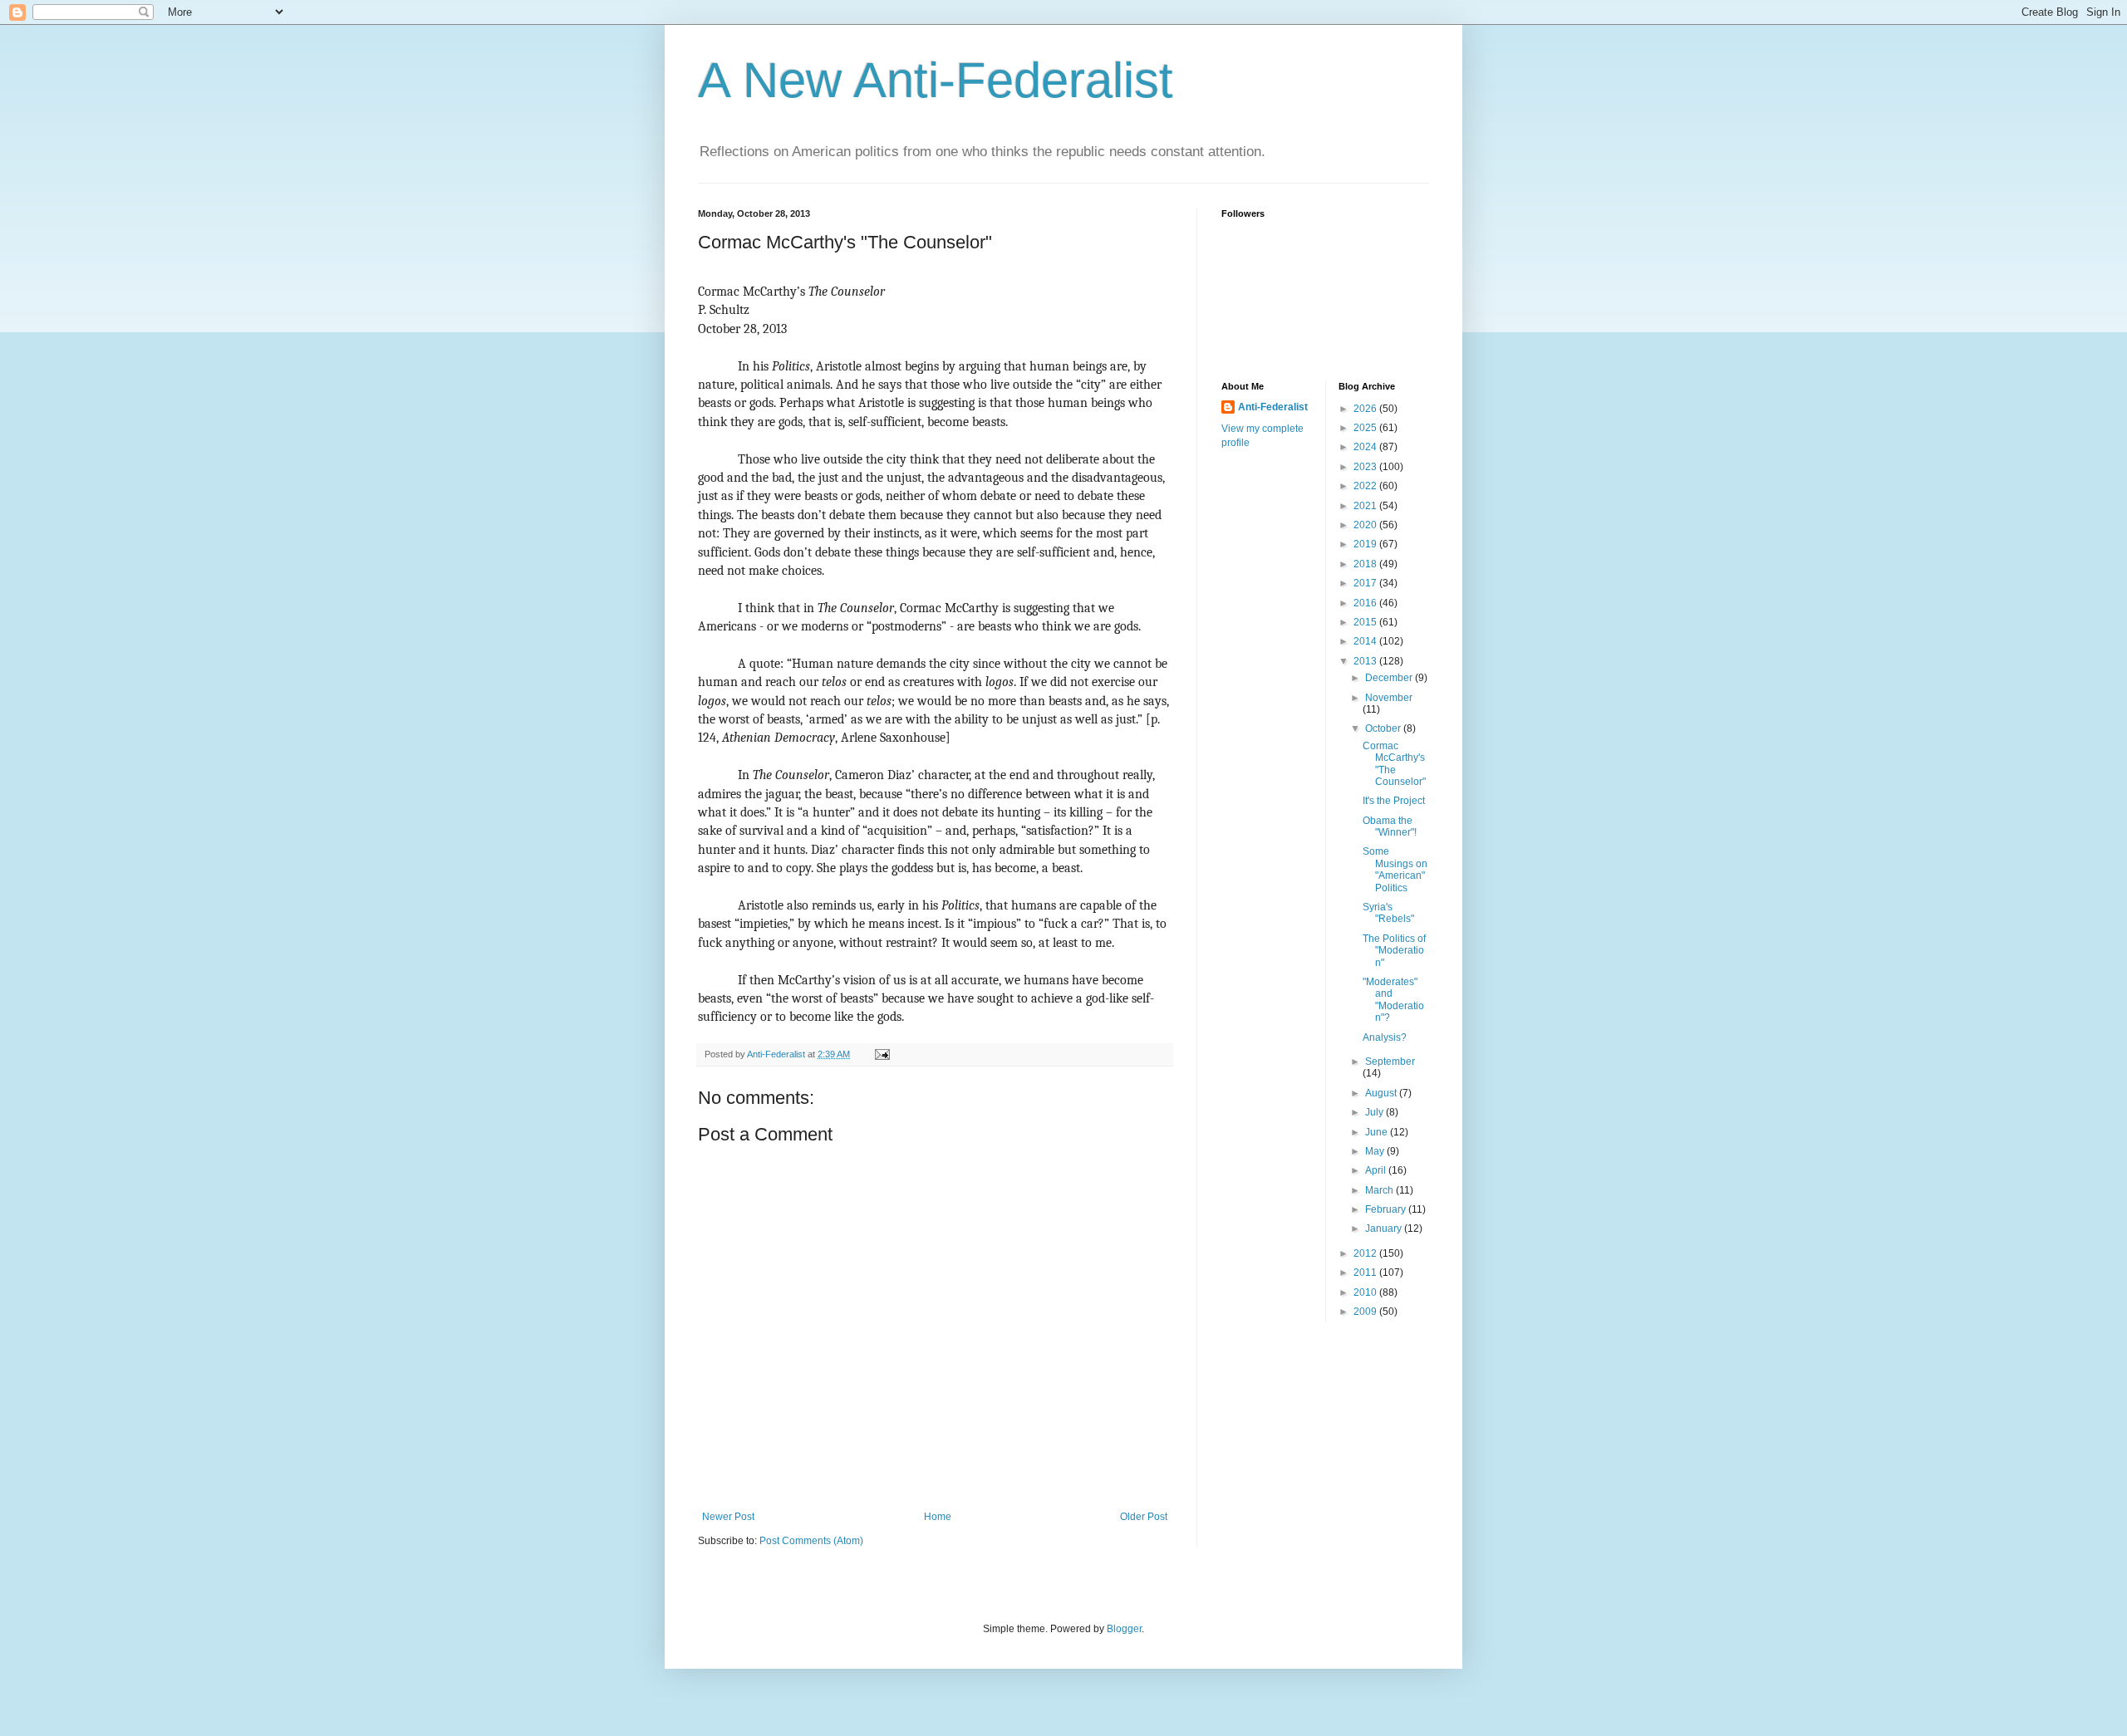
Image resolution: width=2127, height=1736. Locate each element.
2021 (1366, 506)
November (1389, 698)
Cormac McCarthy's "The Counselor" (1394, 764)
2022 (1366, 486)
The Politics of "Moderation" (1394, 951)
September (1390, 1062)
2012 (1366, 1253)
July (1375, 1112)
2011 (1366, 1273)
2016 (1366, 603)
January (1385, 1228)
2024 (1366, 447)
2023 (1366, 467)
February (1387, 1209)
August (1382, 1093)
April (1377, 1170)
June (1378, 1132)
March (1380, 1190)
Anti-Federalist (1273, 407)
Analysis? (1385, 1037)
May (1376, 1151)
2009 (1366, 1312)
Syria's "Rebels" (1388, 913)
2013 (1366, 661)
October (1384, 728)
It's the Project (1394, 801)
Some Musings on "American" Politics (1395, 869)
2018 (1366, 564)
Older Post (1144, 1517)
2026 (1366, 409)
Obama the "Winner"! (1390, 826)
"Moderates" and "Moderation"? (1393, 1000)
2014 (1366, 641)
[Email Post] (882, 1054)
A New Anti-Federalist (936, 80)
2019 (1366, 544)
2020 (1366, 525)
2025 (1366, 428)
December (1390, 678)
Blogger (1124, 1629)
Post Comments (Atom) (811, 1541)
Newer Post (728, 1517)
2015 (1366, 622)
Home (938, 1517)
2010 (1366, 1292)
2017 (1366, 583)
